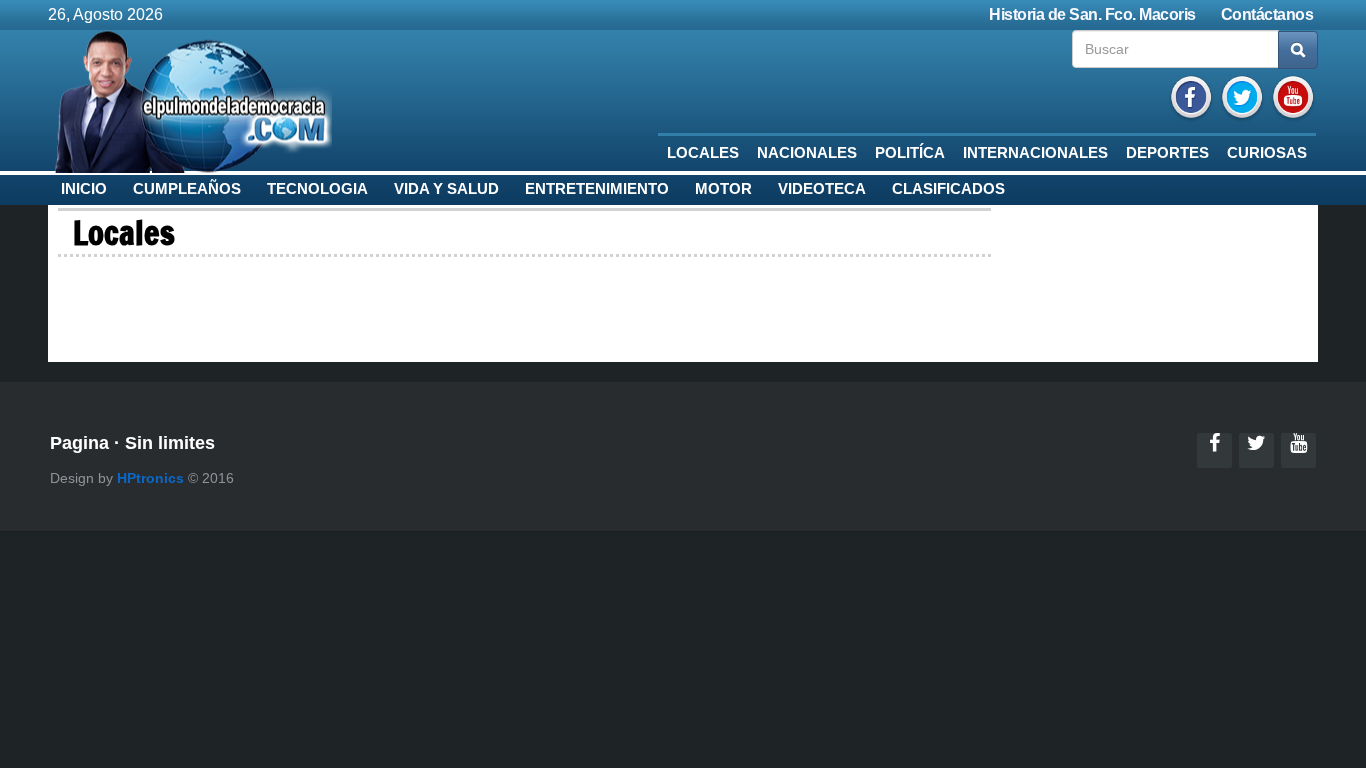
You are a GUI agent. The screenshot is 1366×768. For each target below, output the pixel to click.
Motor (723, 189)
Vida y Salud (446, 189)
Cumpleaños (187, 189)
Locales (703, 153)
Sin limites (170, 443)
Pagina (79, 443)
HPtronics (150, 478)
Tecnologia (317, 189)
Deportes (1167, 153)
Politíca (910, 153)
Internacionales (1035, 153)
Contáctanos (1267, 14)
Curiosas (1267, 153)
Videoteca (822, 189)
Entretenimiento (597, 189)
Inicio (84, 189)
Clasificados (948, 189)
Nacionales (807, 153)
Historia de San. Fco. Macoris (1092, 14)
